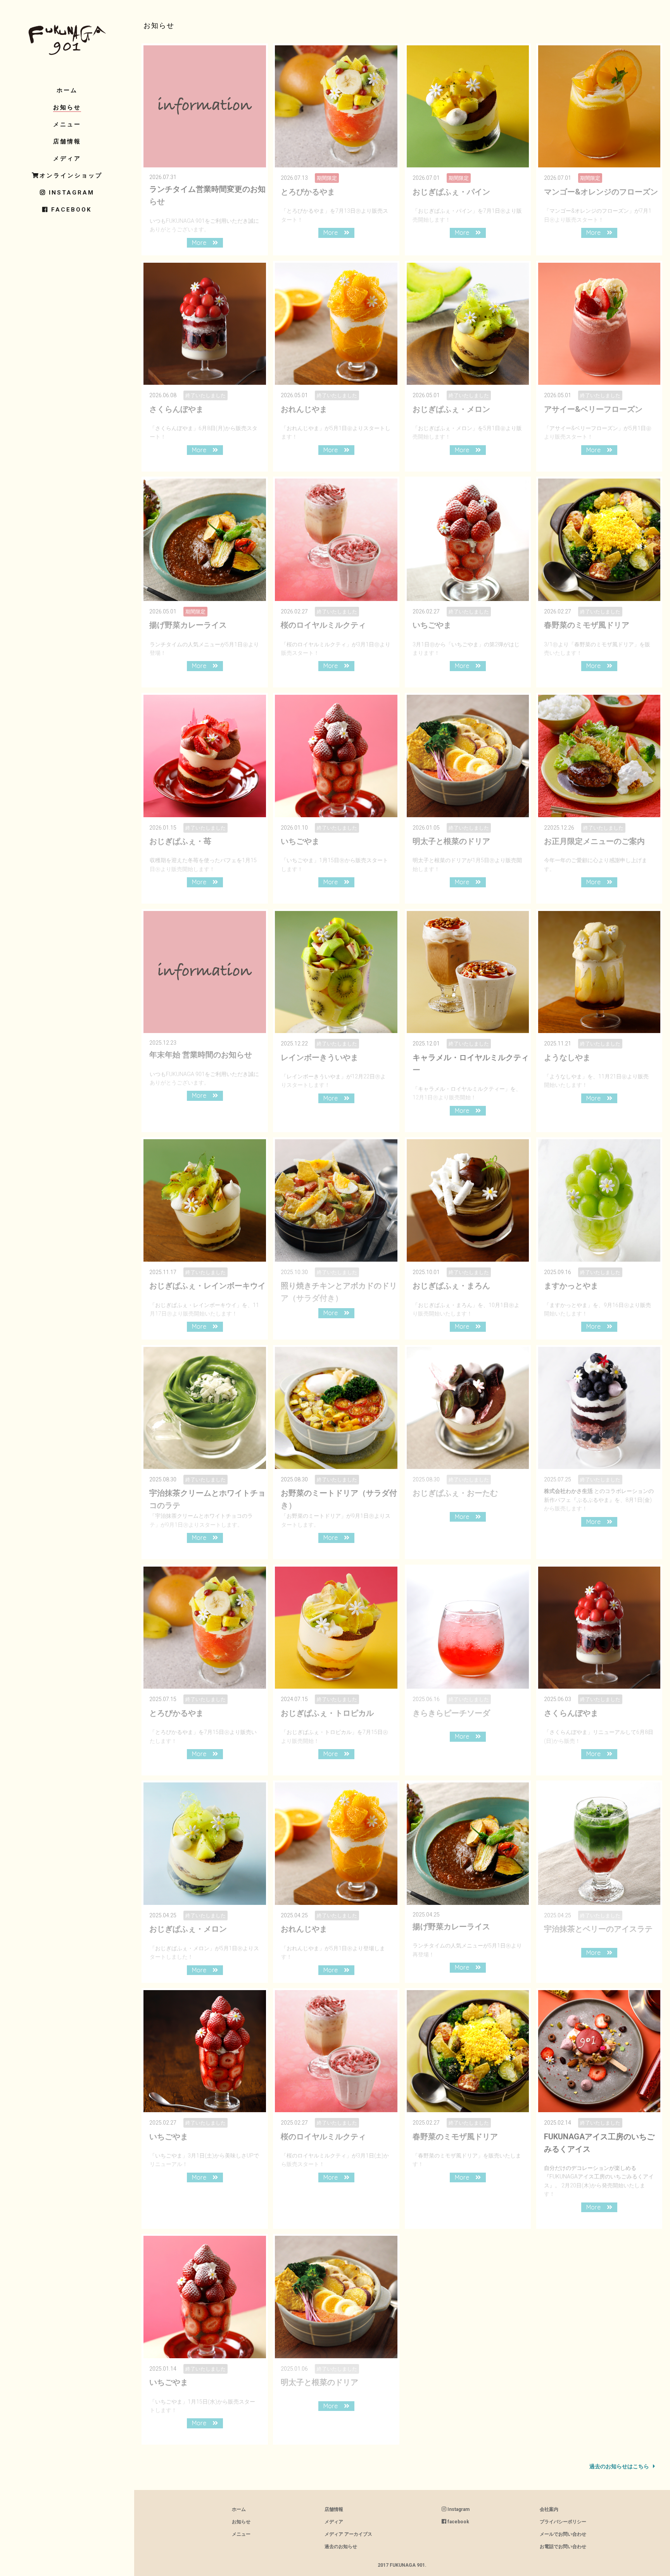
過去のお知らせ (341, 2547)
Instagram (458, 2509)
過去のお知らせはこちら (624, 2466)
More (202, 243)
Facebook (70, 210)
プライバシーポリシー (563, 2522)
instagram (70, 193)
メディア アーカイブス (348, 2534)
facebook (458, 2522)
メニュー (67, 124)
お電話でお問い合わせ (563, 2547)
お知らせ (67, 107)
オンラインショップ (71, 176)
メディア (67, 158)
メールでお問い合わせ (563, 2534)
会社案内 (549, 2509)
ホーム (67, 90)
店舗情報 (67, 141)
